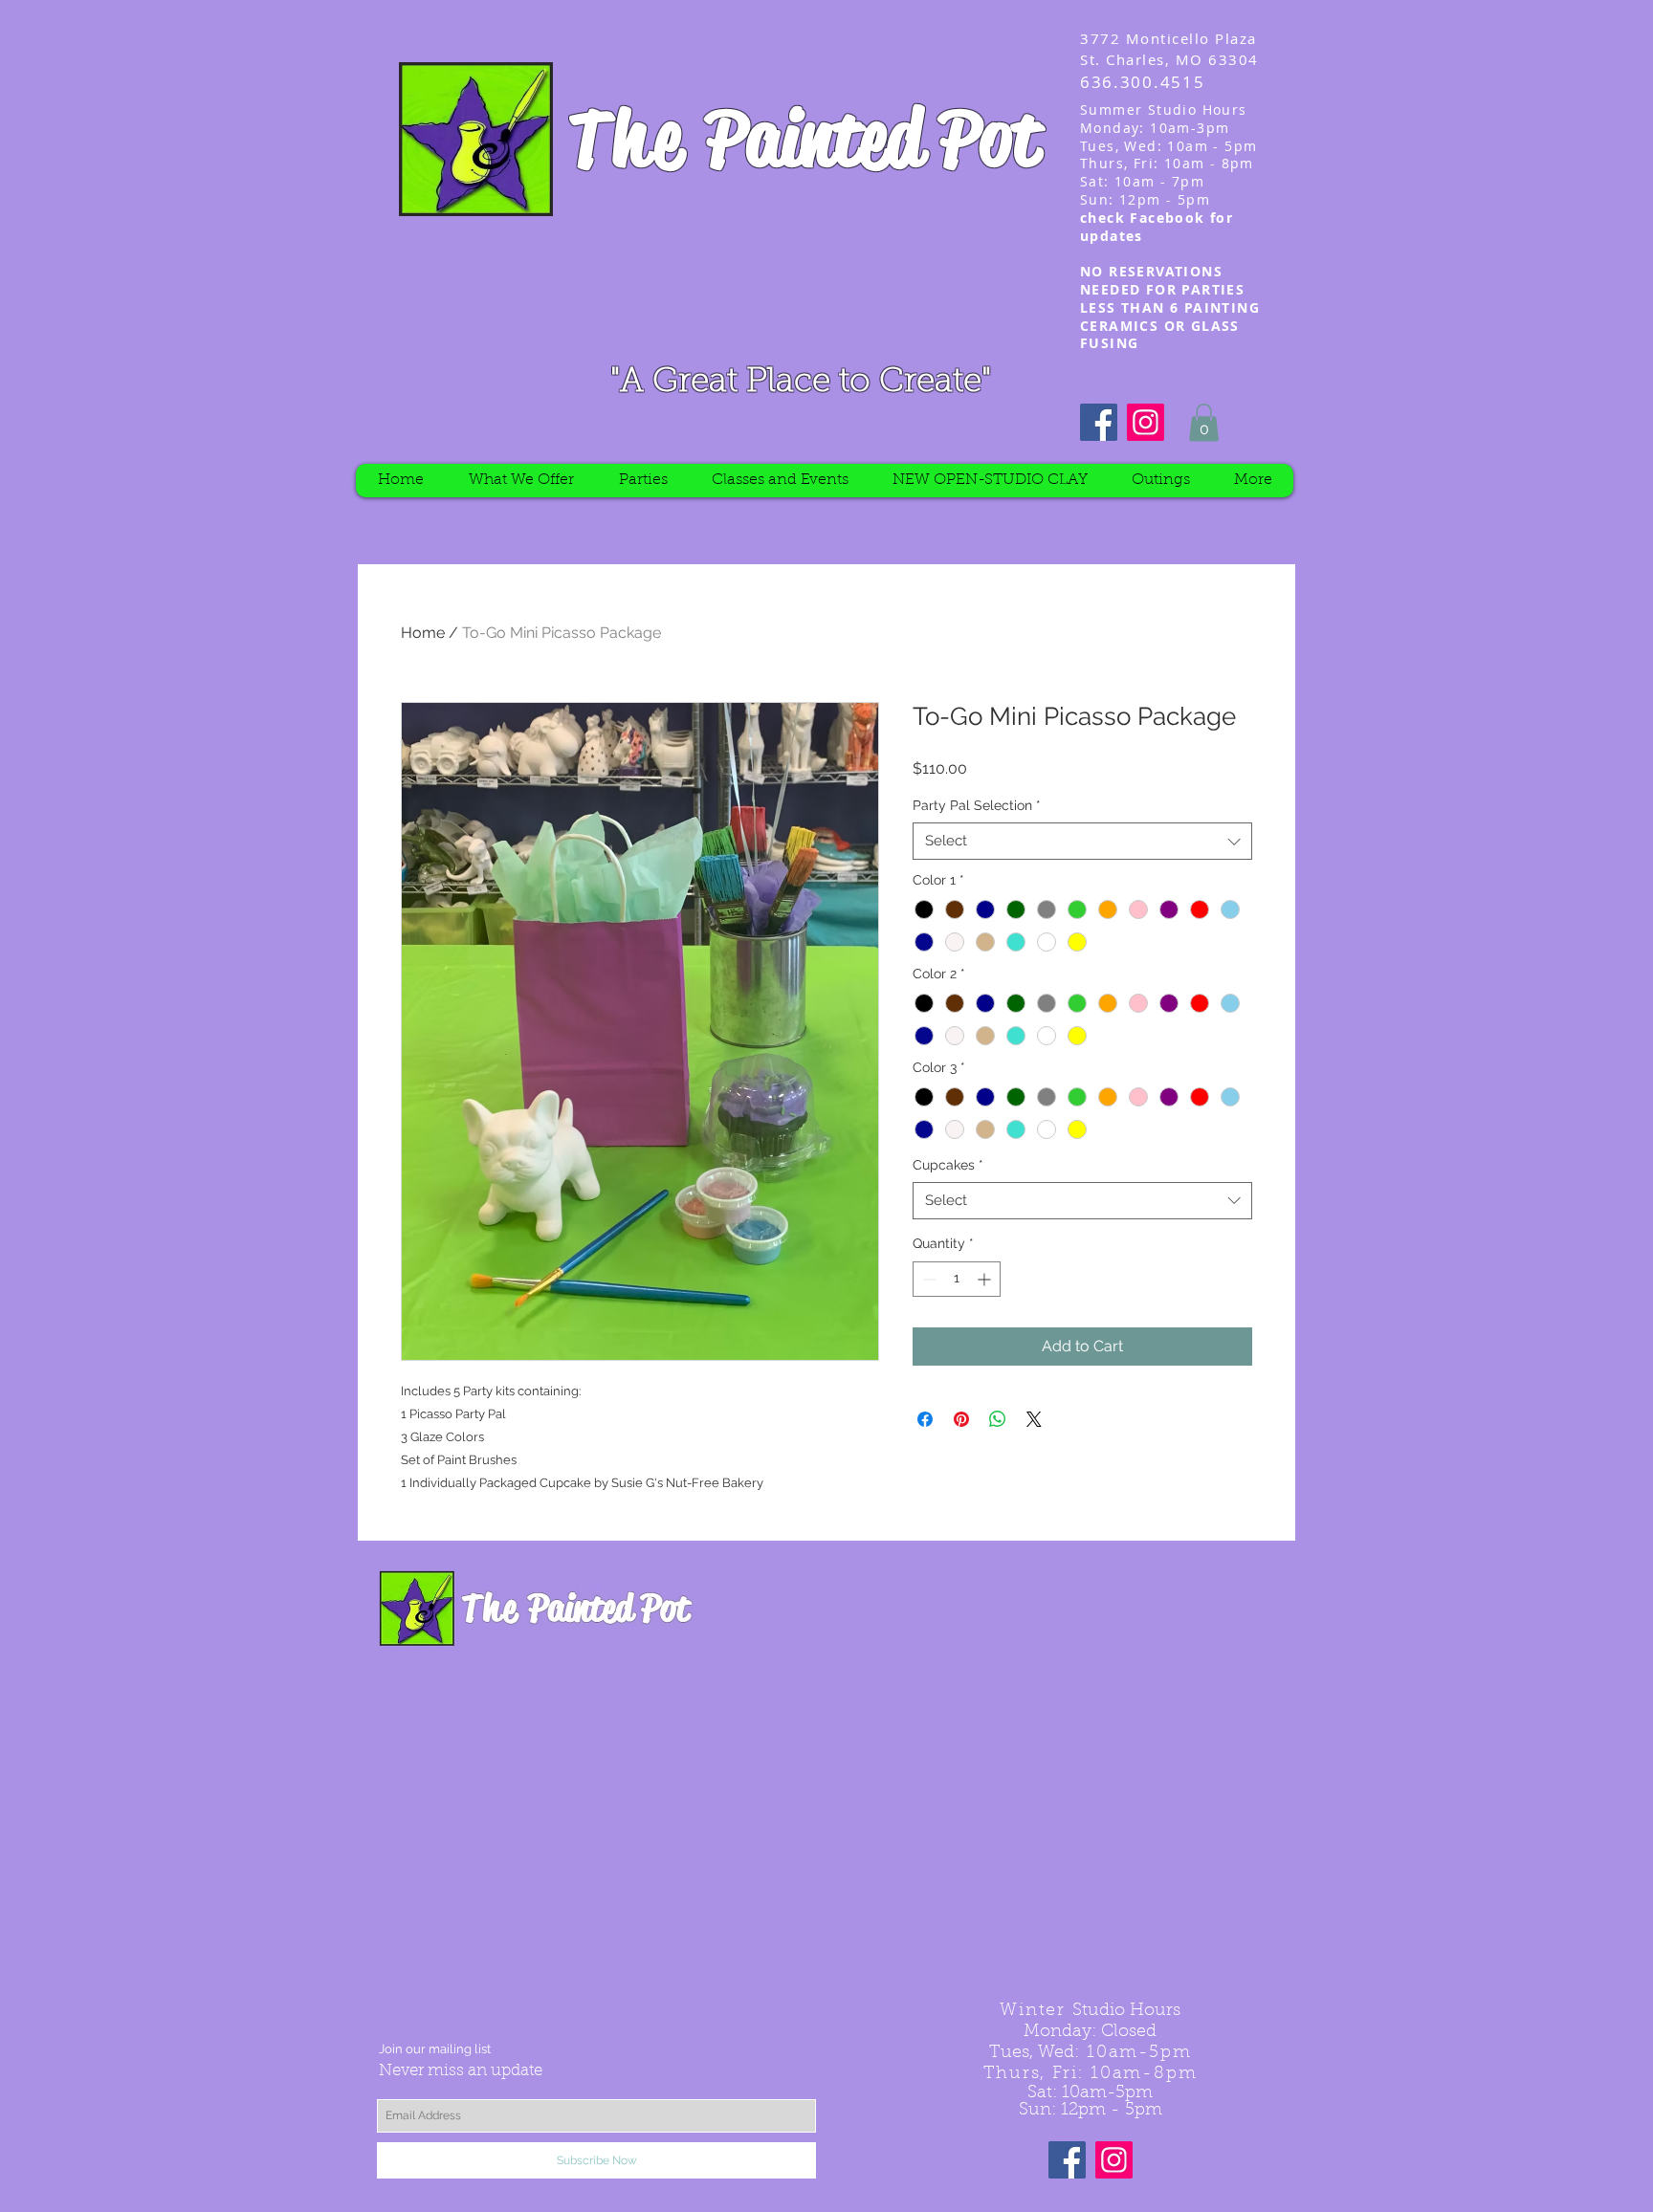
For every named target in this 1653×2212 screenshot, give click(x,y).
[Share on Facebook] (925, 1419)
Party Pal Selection (977, 805)
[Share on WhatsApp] (998, 1419)
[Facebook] (1099, 422)
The (629, 138)
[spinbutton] (957, 1279)
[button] (1204, 422)
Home (423, 633)
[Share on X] (1034, 1419)
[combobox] (1082, 841)
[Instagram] (1146, 422)
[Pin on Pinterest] (961, 1419)
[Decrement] (927, 1279)
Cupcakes (948, 1165)
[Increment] (986, 1279)
